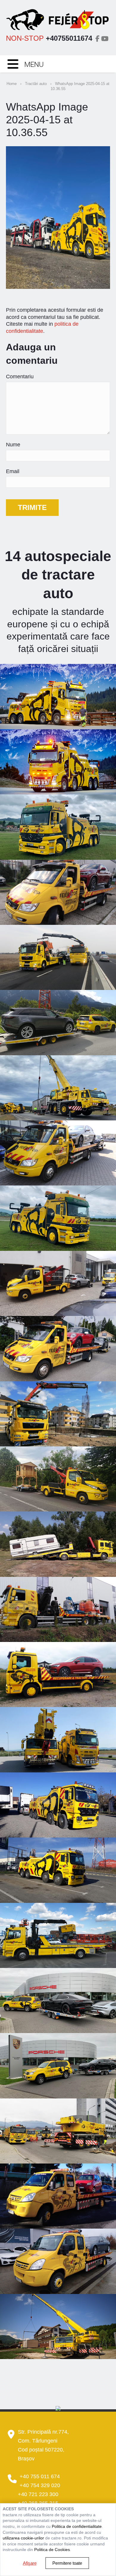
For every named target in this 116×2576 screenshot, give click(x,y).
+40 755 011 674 (40, 2476)
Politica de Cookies (52, 2550)
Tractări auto (36, 84)
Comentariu (20, 377)
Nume (13, 445)
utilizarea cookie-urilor (23, 2538)
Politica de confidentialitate (77, 2526)
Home (12, 84)
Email (13, 471)
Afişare (30, 2563)
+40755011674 (69, 38)
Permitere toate (67, 2563)
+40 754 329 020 (40, 2485)
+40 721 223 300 (38, 2494)
